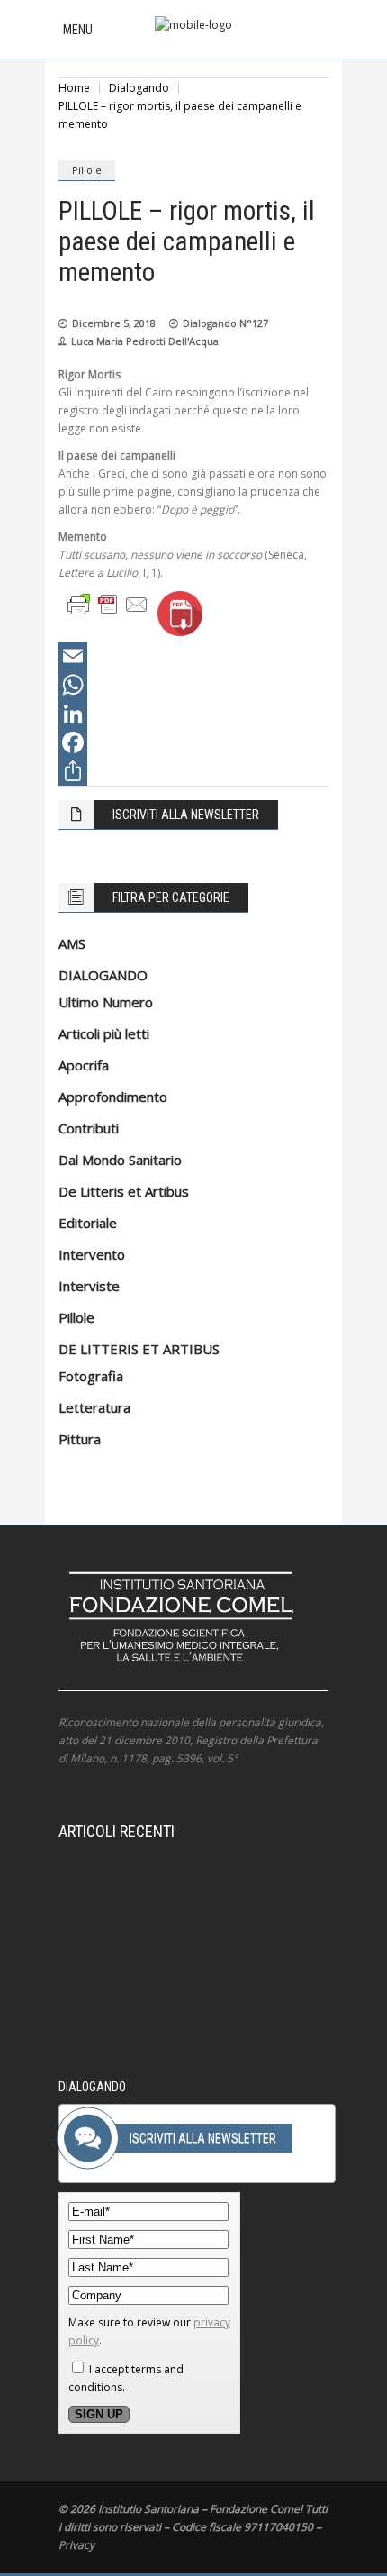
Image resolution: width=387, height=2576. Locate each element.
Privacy (76, 2545)
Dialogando (139, 88)
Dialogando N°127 (225, 323)
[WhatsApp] (193, 685)
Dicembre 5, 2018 (114, 323)
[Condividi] (193, 771)
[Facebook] (193, 742)
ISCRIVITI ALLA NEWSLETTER (186, 815)
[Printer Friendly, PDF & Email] (108, 603)
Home (74, 88)
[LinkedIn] (193, 714)
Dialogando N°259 (208, 1901)
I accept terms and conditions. (126, 2378)
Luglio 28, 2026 (117, 1901)
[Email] (193, 656)
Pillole (87, 170)
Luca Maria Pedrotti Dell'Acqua (145, 341)
